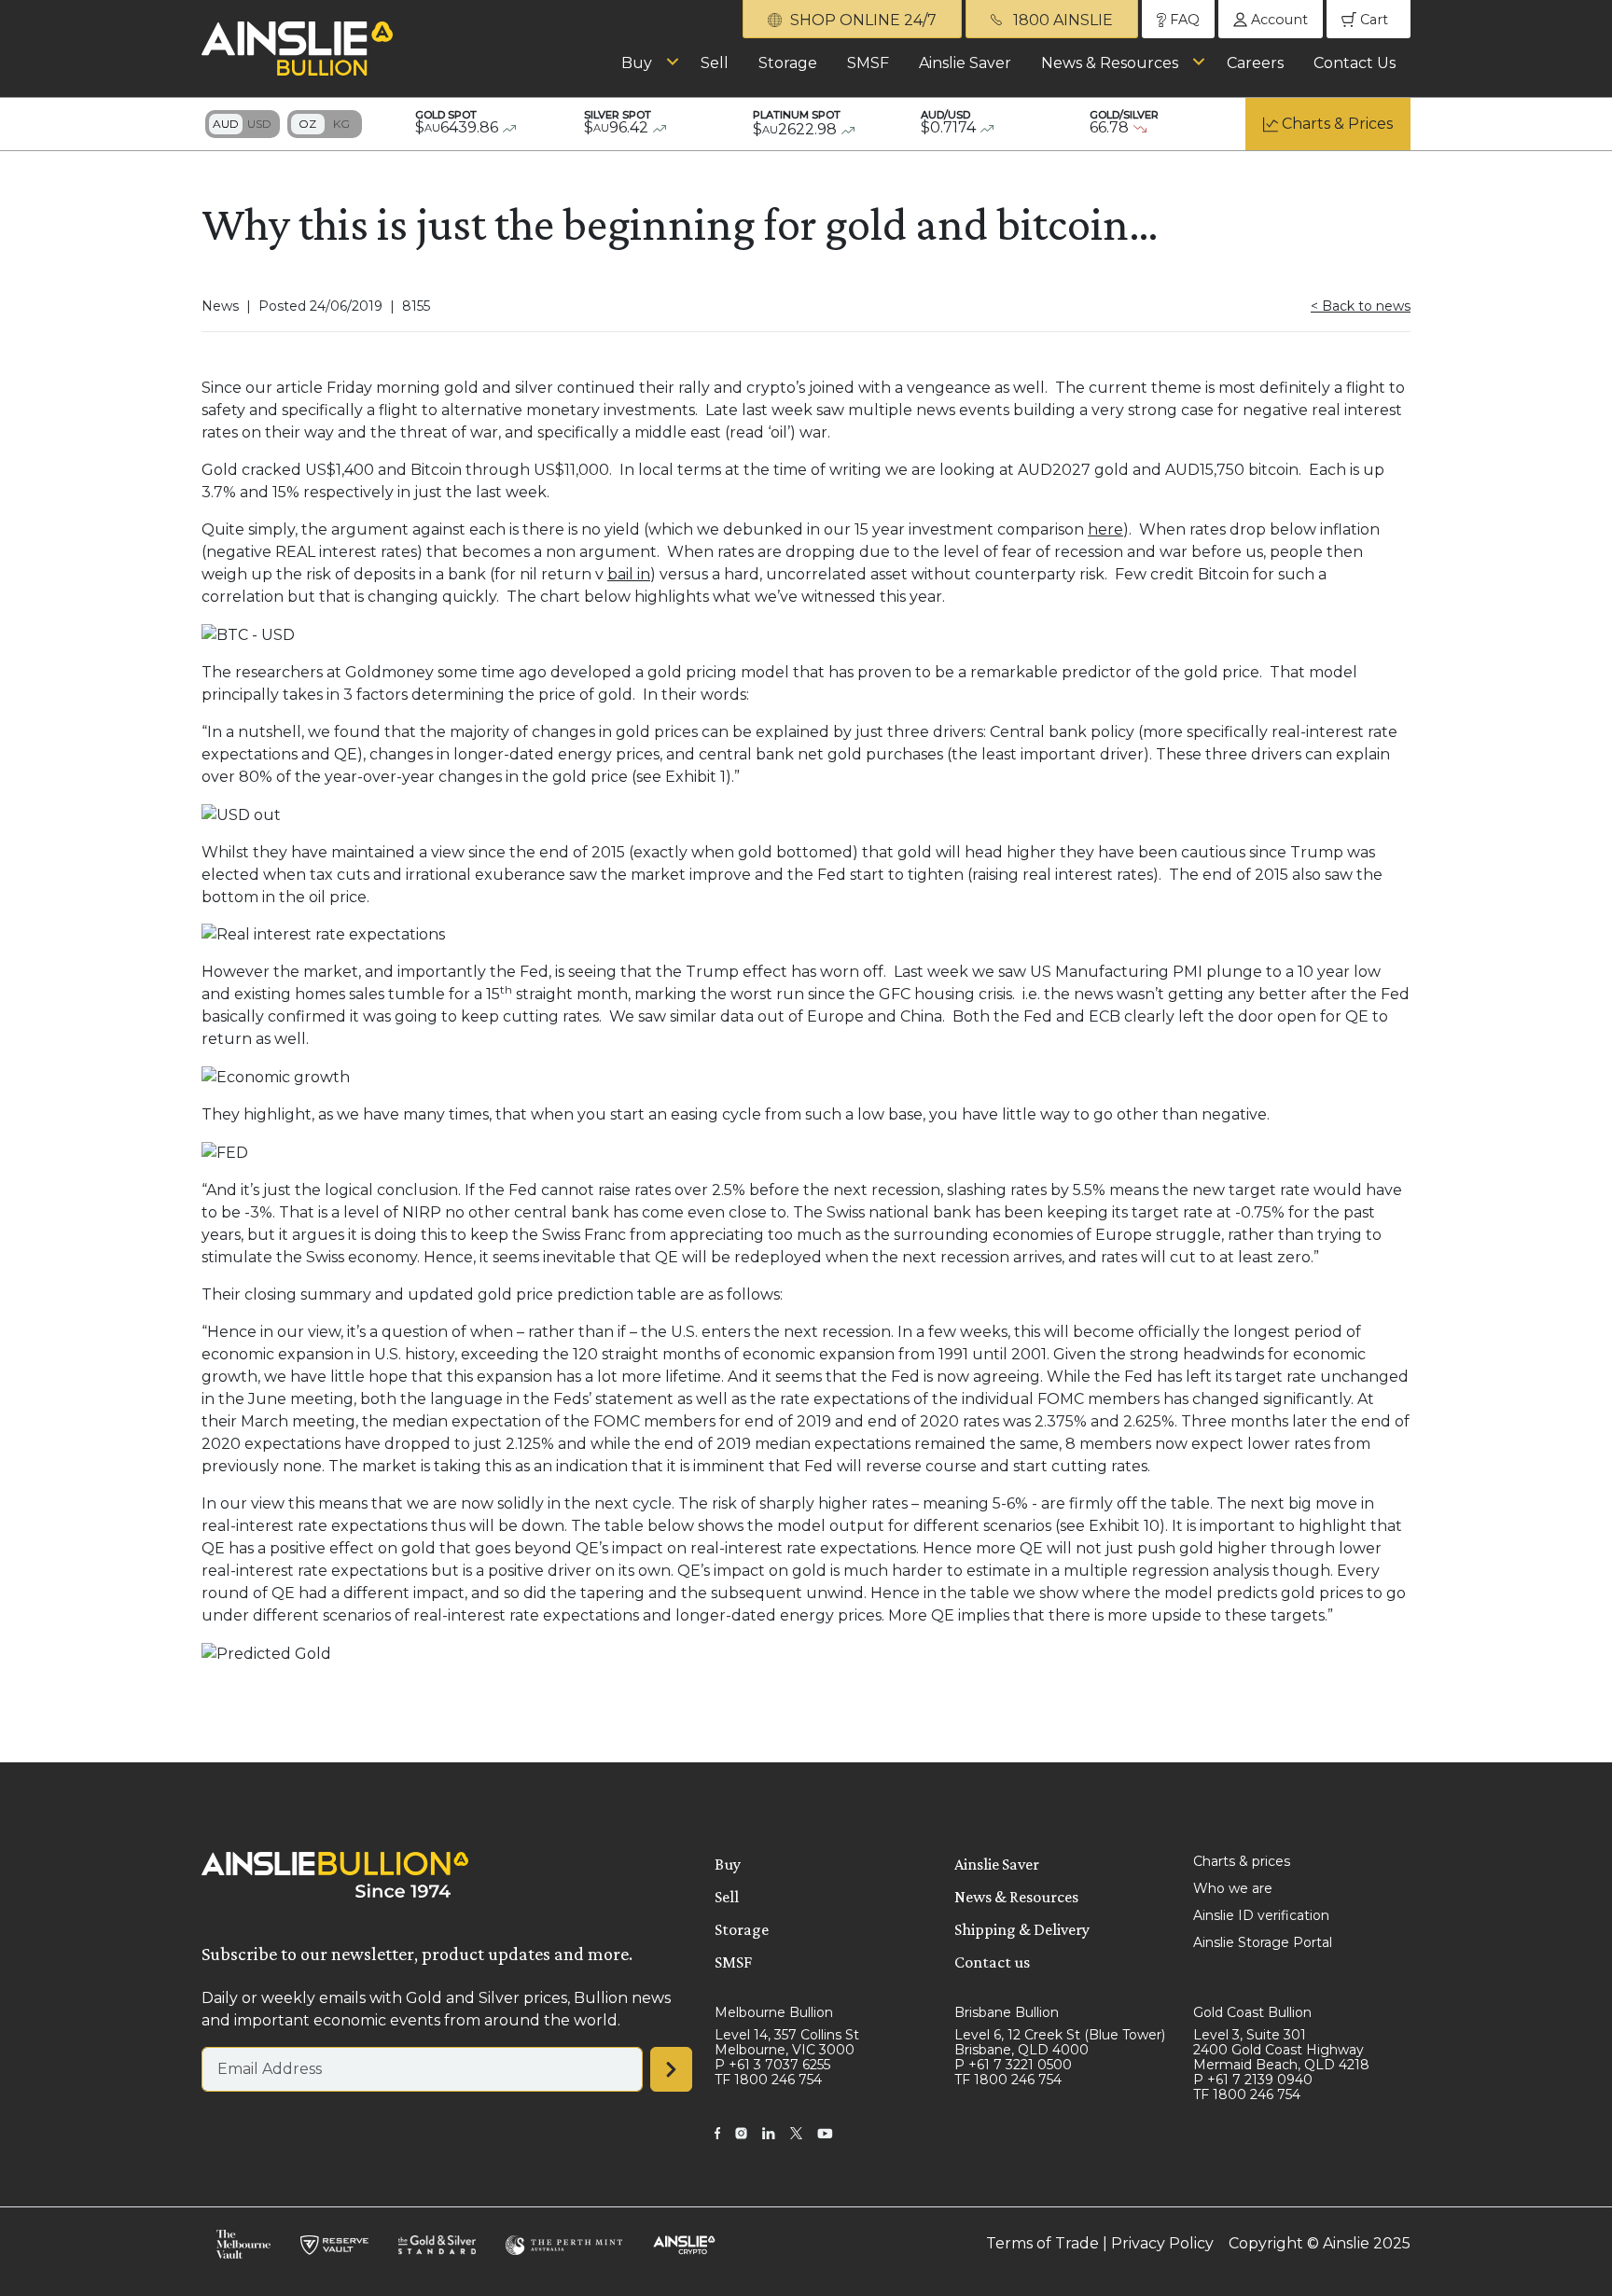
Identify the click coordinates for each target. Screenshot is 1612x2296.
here (1105, 529)
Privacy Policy (1162, 2243)
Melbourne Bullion (774, 2012)
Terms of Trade (1042, 2243)
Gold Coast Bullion (1252, 2012)
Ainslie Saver (965, 63)
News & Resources (1110, 63)
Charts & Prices (1337, 124)
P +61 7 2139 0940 (1253, 2080)
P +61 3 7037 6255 (772, 2065)
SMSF (868, 63)
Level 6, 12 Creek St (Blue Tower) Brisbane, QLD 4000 (1060, 2042)
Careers (1255, 63)
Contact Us (1355, 63)
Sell (715, 63)
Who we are (1233, 1888)
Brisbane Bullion (1007, 2012)
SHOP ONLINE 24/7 (862, 20)
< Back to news (1361, 306)
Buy (637, 63)
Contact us (992, 1962)
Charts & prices (1242, 1861)
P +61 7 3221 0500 (1013, 2065)
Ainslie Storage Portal (1263, 1942)
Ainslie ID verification (1261, 1915)
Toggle (243, 124)
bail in (629, 574)
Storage (788, 63)
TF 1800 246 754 (768, 2080)
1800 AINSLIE (1061, 20)
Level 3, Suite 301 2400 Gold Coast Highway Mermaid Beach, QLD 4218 (1281, 2050)
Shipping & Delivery (1022, 1929)
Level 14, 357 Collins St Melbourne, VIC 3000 (787, 2042)
